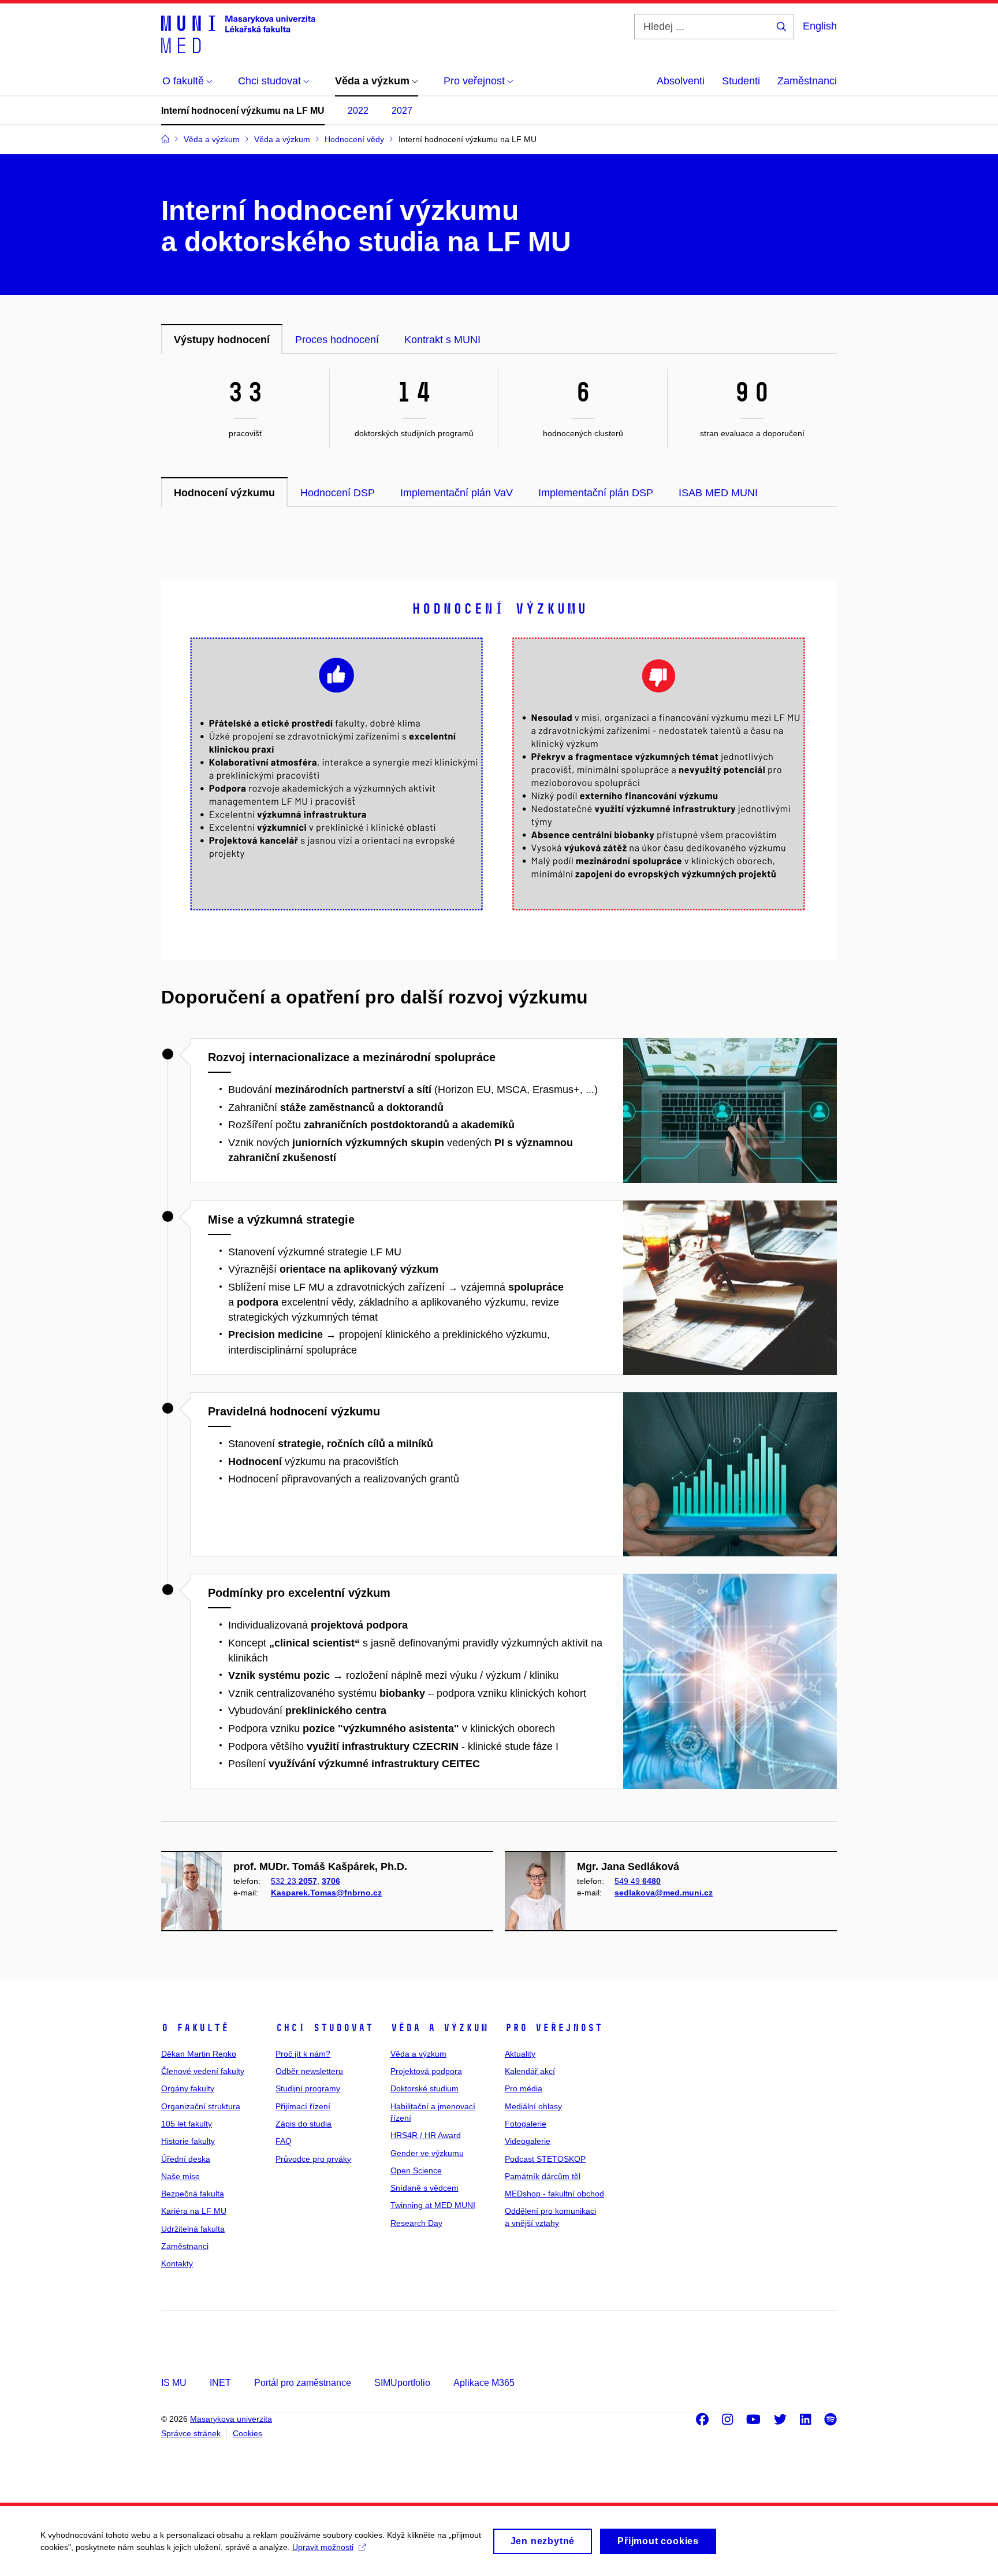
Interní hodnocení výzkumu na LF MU (243, 111)
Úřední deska (186, 2159)
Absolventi (681, 81)
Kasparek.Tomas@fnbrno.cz (326, 1893)
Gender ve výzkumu (427, 2153)
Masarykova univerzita (231, 2419)
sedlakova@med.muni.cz (664, 1893)
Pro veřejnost (554, 2028)
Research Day (416, 2223)
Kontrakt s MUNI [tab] (442, 340)
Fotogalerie (526, 2124)
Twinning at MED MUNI (433, 2205)
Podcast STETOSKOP (545, 2159)
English (820, 26)
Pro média (524, 2088)
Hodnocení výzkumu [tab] (224, 493)
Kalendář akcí (530, 2071)
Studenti (741, 81)
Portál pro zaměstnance (303, 2383)
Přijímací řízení (303, 2106)
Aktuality (520, 2054)
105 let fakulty (187, 2124)
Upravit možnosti (323, 2547)
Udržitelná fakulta (193, 2229)
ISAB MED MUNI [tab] (718, 493)
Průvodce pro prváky (313, 2159)
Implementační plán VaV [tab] (457, 493)
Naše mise (180, 2176)
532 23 (294, 1881)
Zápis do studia (304, 2124)
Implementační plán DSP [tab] (596, 493)
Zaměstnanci (807, 81)
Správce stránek (191, 2433)
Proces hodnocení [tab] (337, 340)
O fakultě (195, 2028)
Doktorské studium (424, 2088)
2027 (402, 111)
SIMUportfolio (402, 2383)
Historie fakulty (188, 2141)
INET (220, 2383)
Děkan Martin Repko (199, 2054)
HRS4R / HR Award (426, 2135)
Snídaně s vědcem (424, 2188)
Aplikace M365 (484, 2383)
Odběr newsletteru (309, 2071)
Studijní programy (308, 2088)
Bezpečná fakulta (193, 2194)
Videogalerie (528, 2141)
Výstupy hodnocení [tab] (222, 340)
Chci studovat (324, 2028)
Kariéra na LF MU (194, 2211)
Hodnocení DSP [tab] (338, 493)
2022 (358, 111)
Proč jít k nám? (303, 2054)
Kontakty (177, 2263)
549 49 (638, 1881)
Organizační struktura (201, 2106)
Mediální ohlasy (533, 2106)
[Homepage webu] (238, 34)
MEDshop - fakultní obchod (554, 2194)
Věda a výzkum (439, 2028)
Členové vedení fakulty (203, 2071)
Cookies (247, 2433)
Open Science (416, 2170)
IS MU (174, 2383)
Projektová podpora (426, 2071)
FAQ (284, 2141)
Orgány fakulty (188, 2088)
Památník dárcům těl (543, 2176)
